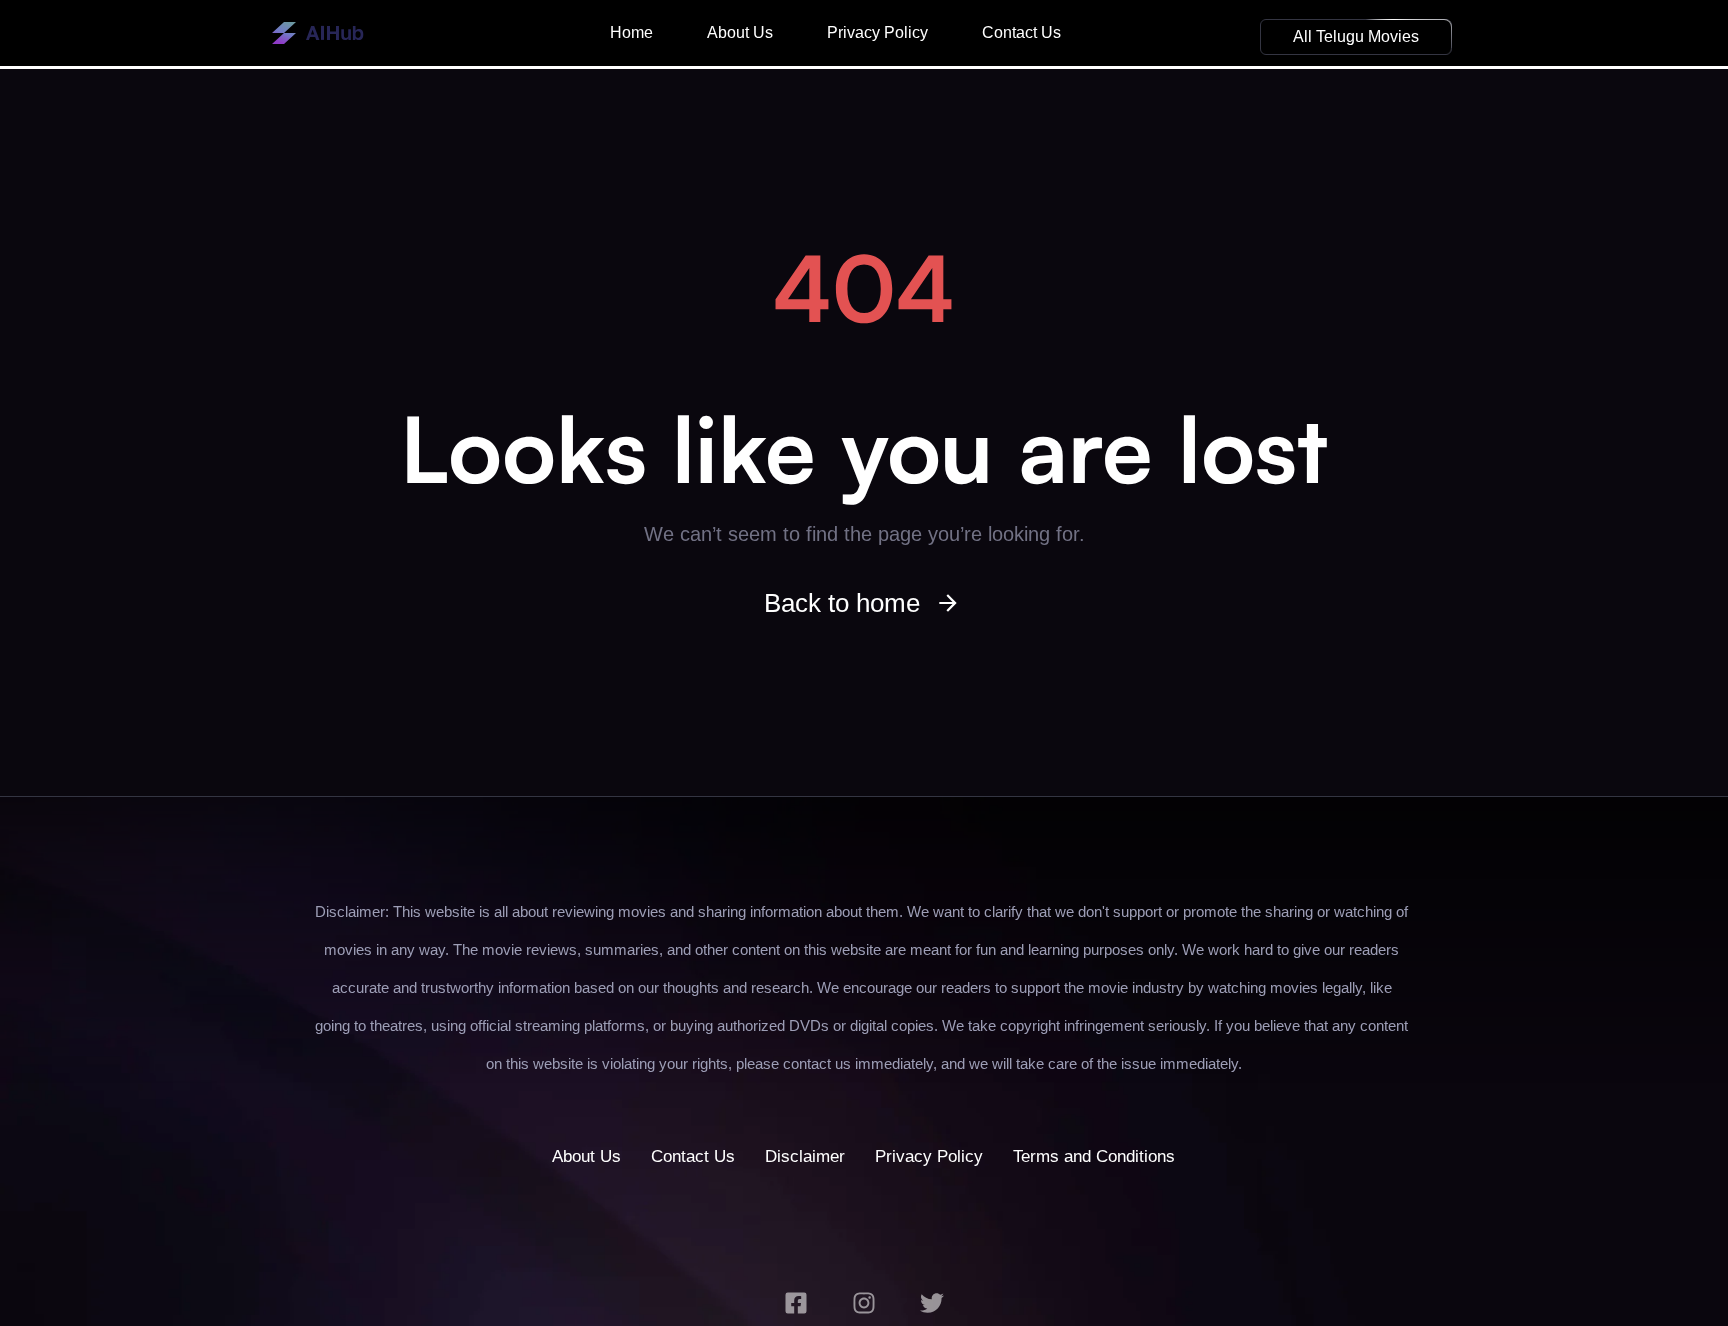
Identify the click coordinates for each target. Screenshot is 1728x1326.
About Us (740, 32)
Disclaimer (805, 1156)
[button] (1356, 37)
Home (631, 32)
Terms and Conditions (1094, 1156)
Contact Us (1021, 32)
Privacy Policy (877, 32)
